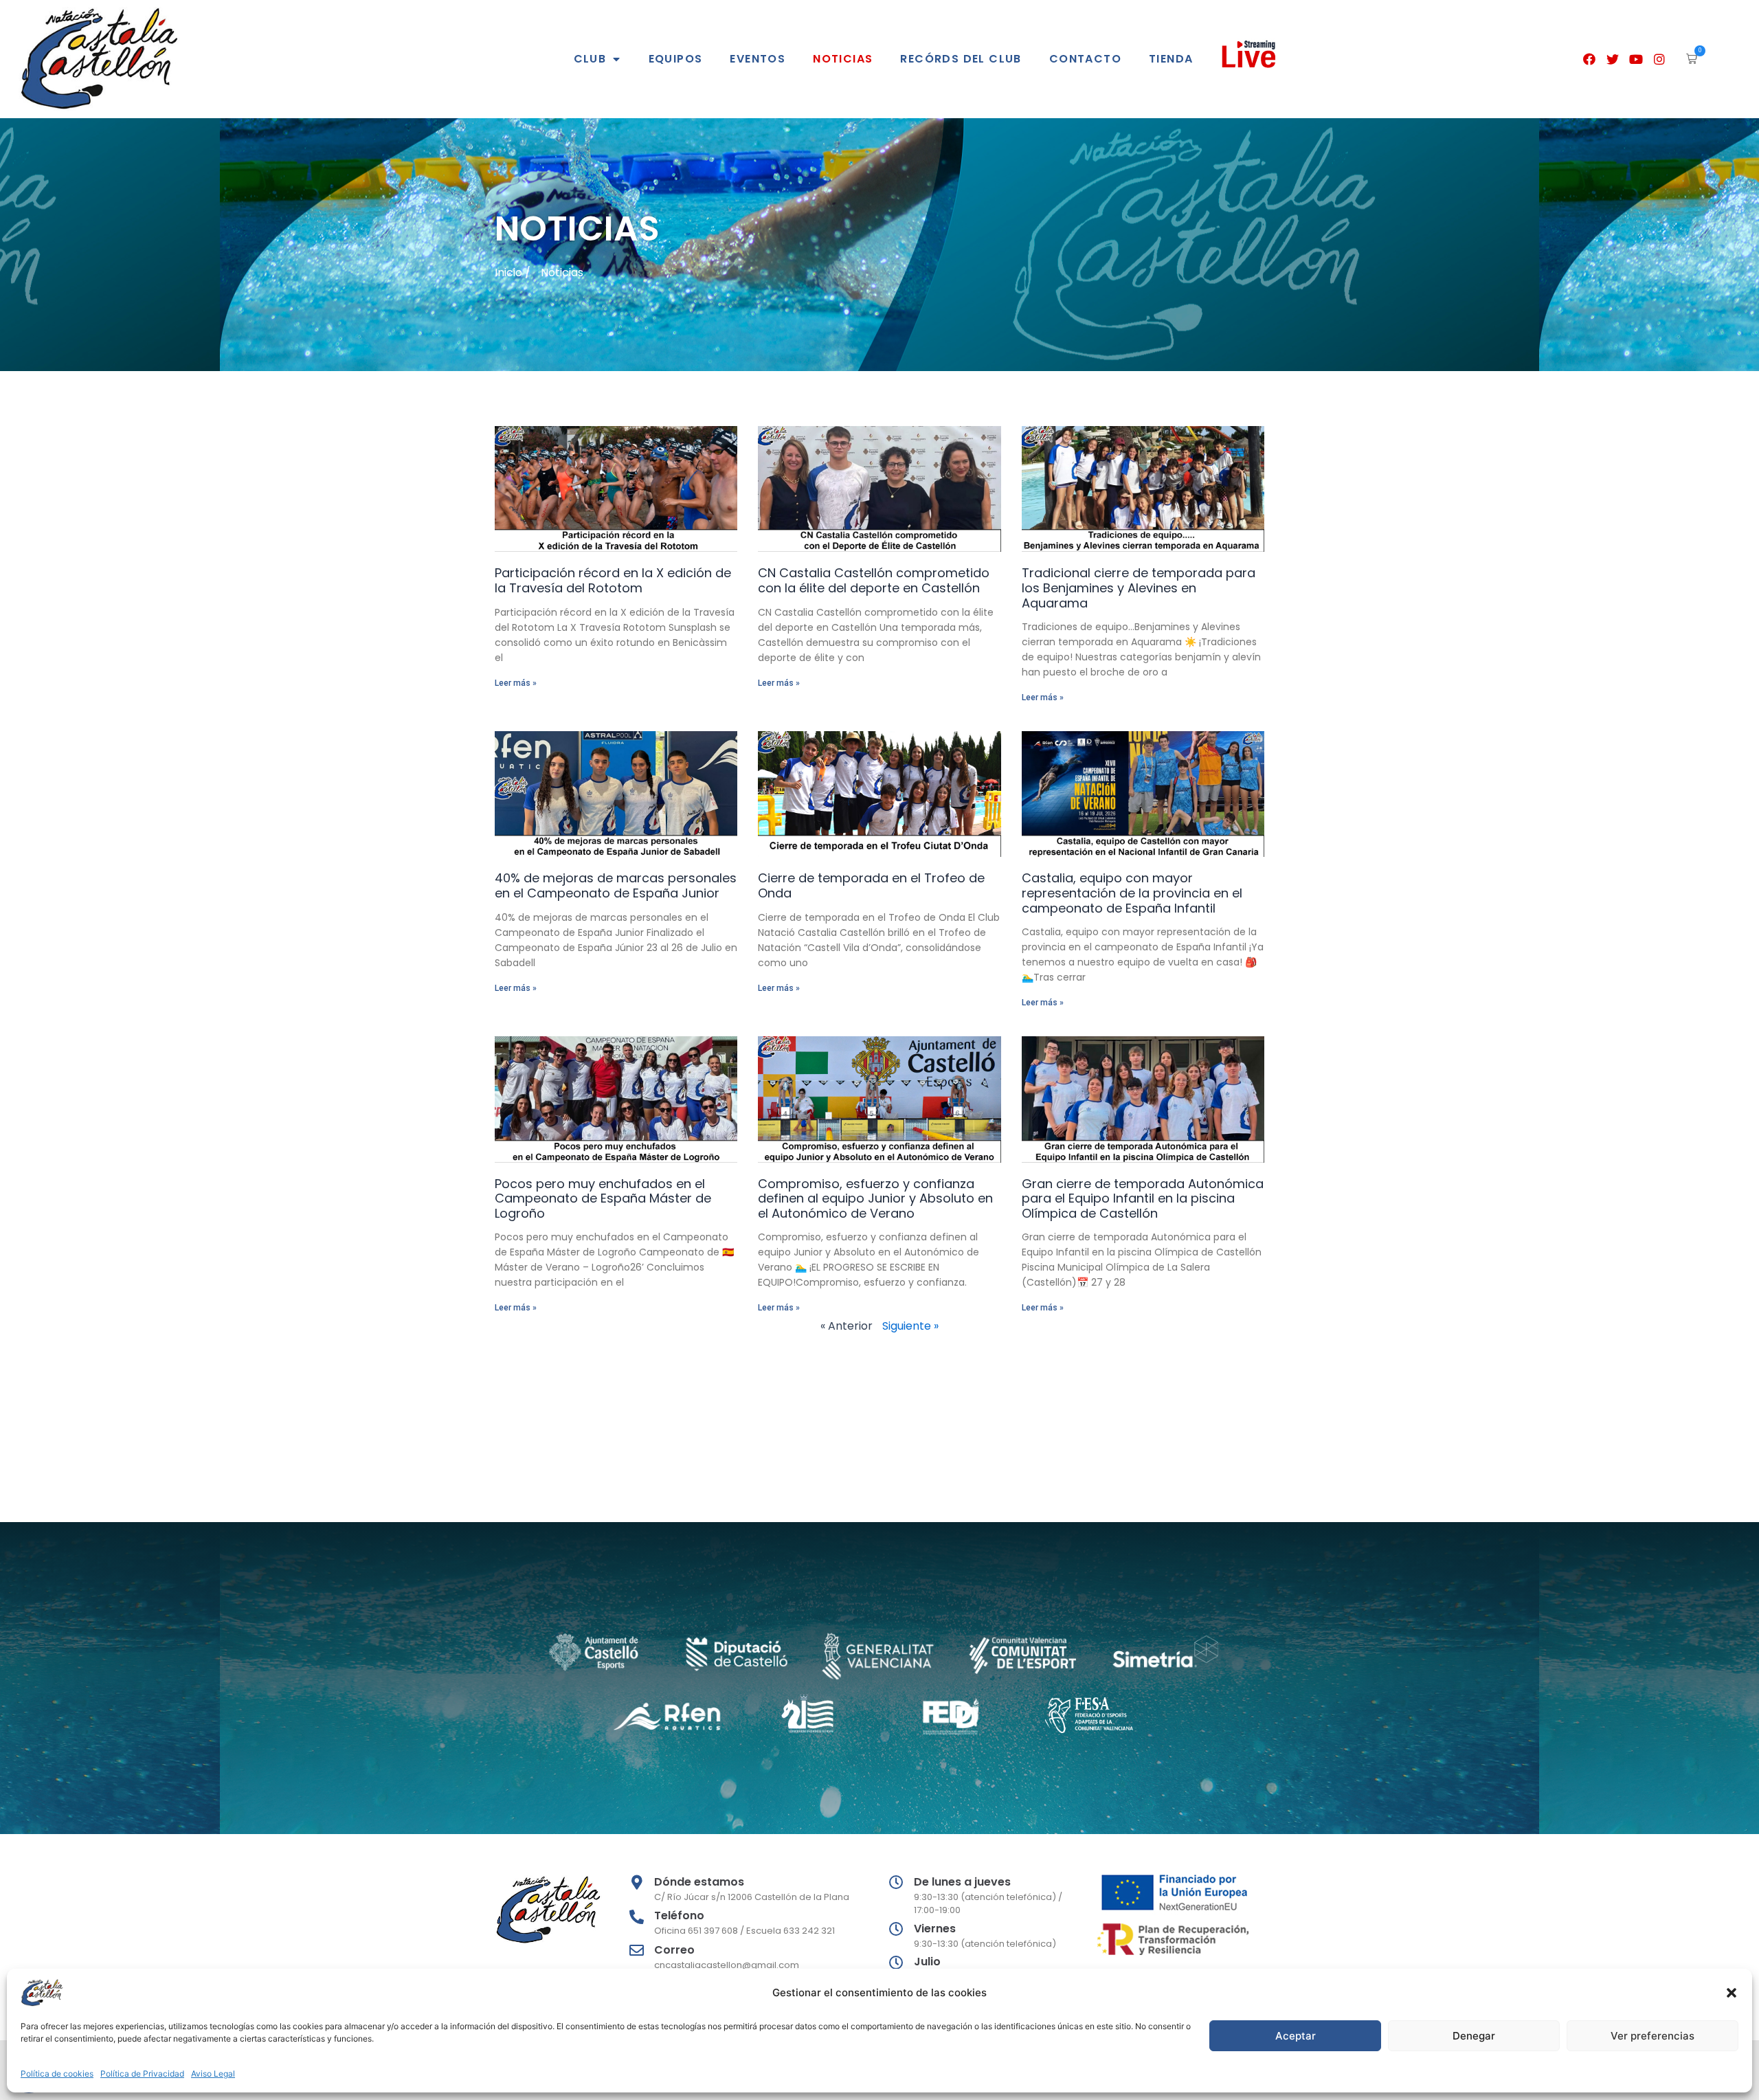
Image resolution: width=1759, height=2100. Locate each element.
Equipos (676, 59)
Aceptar (1296, 2036)
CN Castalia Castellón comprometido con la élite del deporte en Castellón (874, 580)
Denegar (1474, 2036)
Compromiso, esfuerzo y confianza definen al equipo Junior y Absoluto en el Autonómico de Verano (875, 1198)
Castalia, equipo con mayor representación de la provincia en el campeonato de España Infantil (1132, 893)
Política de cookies (57, 2074)
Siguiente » (910, 1326)
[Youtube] (1636, 59)
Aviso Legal (213, 2074)
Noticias (843, 59)
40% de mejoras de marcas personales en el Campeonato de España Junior (616, 885)
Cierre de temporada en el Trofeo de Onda (871, 885)
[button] (1732, 1993)
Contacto (1085, 59)
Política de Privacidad (142, 2074)
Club (590, 59)
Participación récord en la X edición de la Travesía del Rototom (613, 580)
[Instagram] (1659, 59)
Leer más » (516, 683)
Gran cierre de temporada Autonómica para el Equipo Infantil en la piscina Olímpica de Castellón (1143, 1198)
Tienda (1171, 59)
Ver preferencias (1652, 2036)
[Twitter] (1613, 59)
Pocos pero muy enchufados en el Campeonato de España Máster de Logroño (603, 1198)
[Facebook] (1590, 59)
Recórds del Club (961, 59)
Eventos (758, 59)
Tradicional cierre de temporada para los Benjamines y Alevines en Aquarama (1139, 588)
